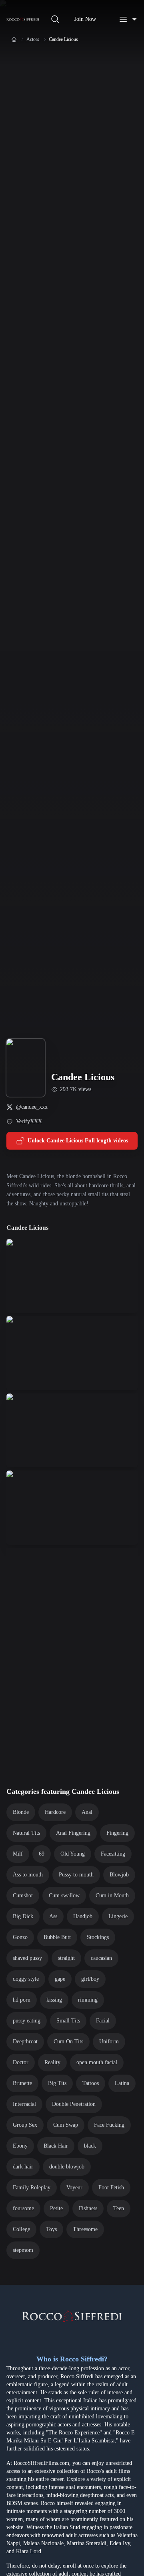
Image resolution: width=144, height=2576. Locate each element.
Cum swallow (64, 1895)
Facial (103, 2021)
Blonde (21, 1812)
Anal (87, 1812)
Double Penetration (74, 2104)
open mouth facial (97, 2062)
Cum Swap (66, 2125)
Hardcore (55, 1812)
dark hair (23, 2167)
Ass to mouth (28, 1875)
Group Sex (25, 2125)
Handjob (83, 1916)
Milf (18, 1854)
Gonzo (20, 1937)
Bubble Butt (57, 1937)
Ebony (20, 2146)
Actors (33, 39)
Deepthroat (25, 2042)
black (90, 2146)
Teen (119, 2208)
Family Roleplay (32, 2188)
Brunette (22, 2083)
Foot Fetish (111, 2188)
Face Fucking (109, 2125)
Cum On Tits (68, 2042)
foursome (23, 2208)
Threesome (85, 2229)
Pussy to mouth (76, 1875)
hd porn (22, 2000)
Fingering (117, 1833)
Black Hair (56, 2146)
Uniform (109, 2042)
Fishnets (88, 2208)
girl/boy (90, 1979)
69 (42, 1854)
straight (66, 1958)
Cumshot (23, 1895)
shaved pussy (27, 1958)
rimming (88, 2000)
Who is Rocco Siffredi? (72, 2359)
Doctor (21, 2062)
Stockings (98, 1937)
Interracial (24, 2104)
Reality (52, 2062)
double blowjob (67, 2167)
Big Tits (57, 2083)
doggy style (26, 1979)
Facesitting (113, 1854)
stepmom (23, 2250)
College (21, 2229)
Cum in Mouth (112, 1895)
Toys (51, 2229)
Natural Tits (26, 1833)
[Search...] (55, 19)
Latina (122, 2083)
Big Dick (23, 1916)
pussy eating (27, 2021)
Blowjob (119, 1875)
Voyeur (74, 2188)
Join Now (85, 19)
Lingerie (118, 1916)
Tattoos (91, 2083)
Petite (56, 2208)
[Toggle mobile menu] (128, 19)
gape (60, 1979)
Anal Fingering (73, 1833)
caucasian (101, 1958)
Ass (53, 1916)
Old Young (73, 1854)
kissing (54, 2000)
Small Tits (68, 2021)
